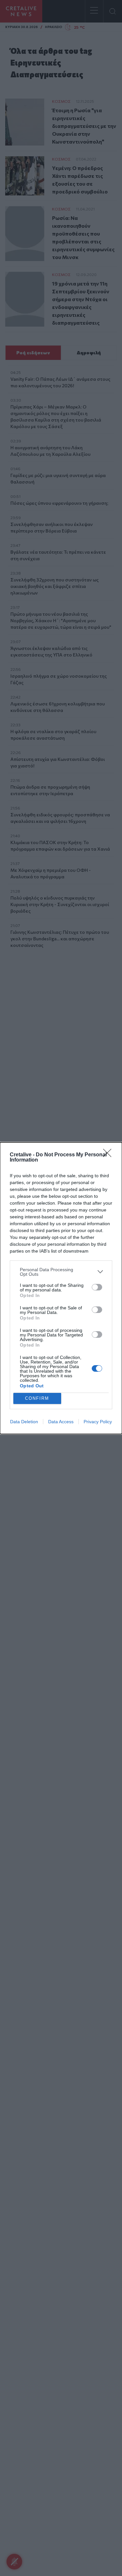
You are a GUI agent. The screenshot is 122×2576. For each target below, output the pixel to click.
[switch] (97, 1287)
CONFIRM (37, 1398)
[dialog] (61, 1288)
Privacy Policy (98, 1422)
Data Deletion (24, 1422)
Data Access (61, 1422)
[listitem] (61, 1272)
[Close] (109, 1155)
